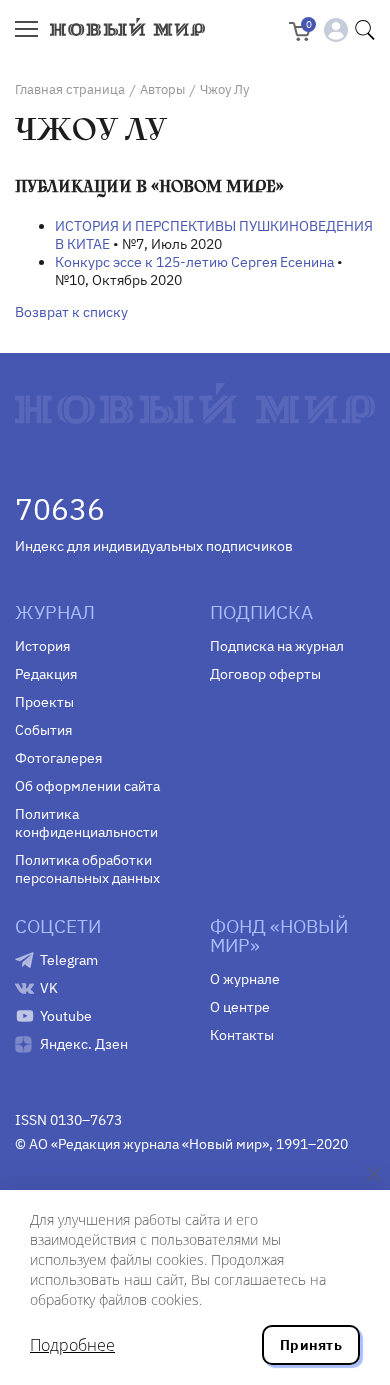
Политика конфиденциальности (86, 823)
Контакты (242, 1035)
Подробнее (72, 1345)
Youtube (66, 1016)
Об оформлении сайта (87, 786)
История (42, 646)
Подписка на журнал (277, 646)
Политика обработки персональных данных (87, 869)
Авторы (162, 89)
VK (49, 988)
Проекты (44, 702)
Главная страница (70, 89)
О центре (240, 1007)
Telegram (69, 960)
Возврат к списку (71, 312)
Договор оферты (265, 674)
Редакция (46, 674)
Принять (311, 1345)
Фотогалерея (58, 758)
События (43, 730)
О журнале (245, 979)
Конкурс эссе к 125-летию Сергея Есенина (194, 262)
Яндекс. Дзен (84, 1044)
